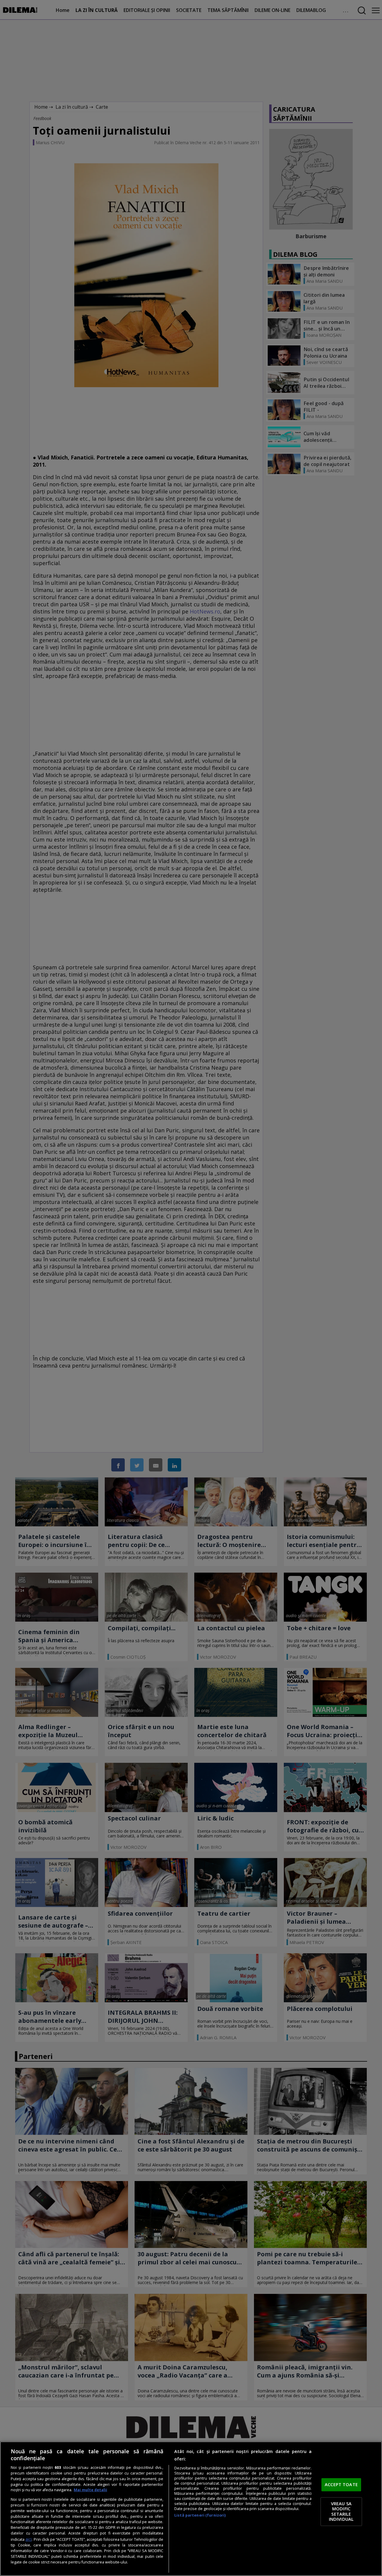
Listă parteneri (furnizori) (200, 2515)
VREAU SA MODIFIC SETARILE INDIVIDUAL (341, 2511)
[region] (191, 2509)
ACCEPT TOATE (341, 2485)
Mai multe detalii (90, 2490)
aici (29, 2539)
